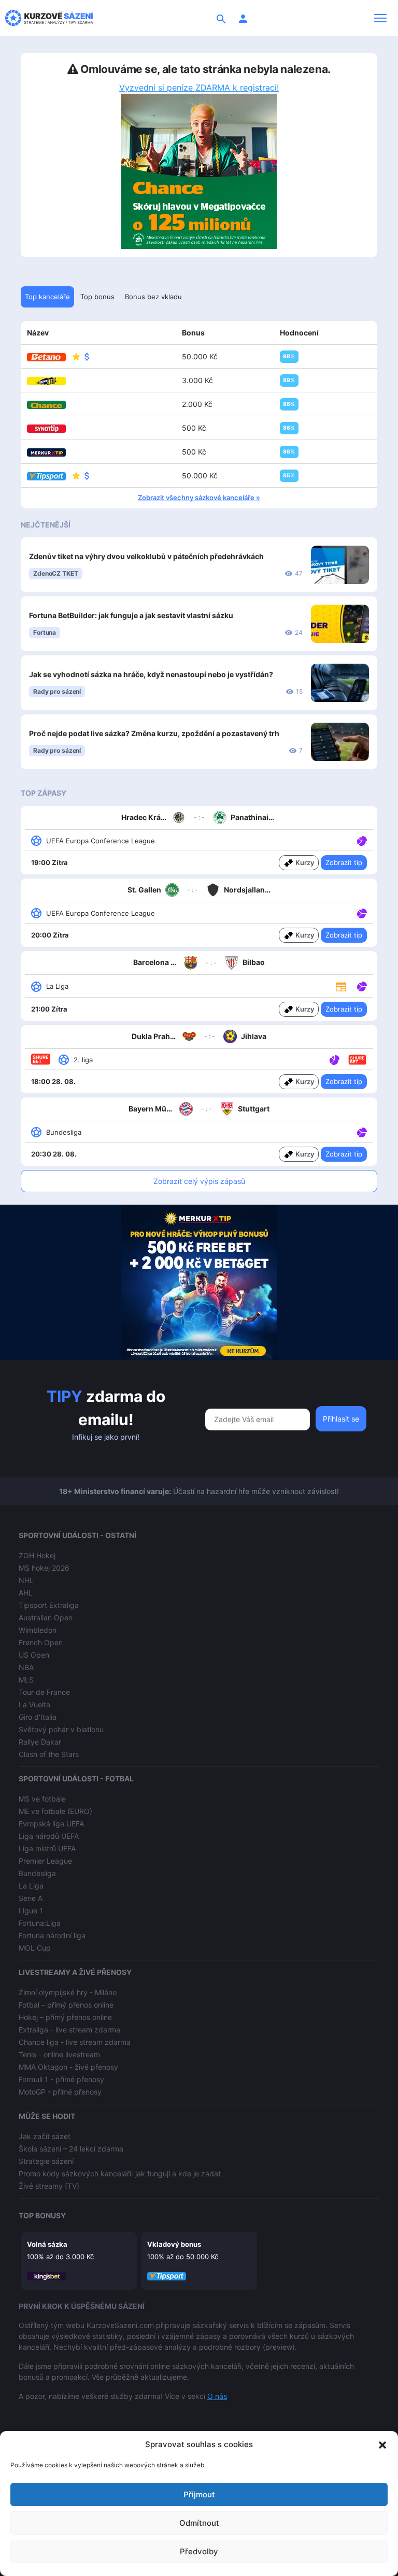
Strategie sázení (46, 2161)
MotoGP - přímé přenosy (60, 2092)
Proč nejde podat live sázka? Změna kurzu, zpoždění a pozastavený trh (154, 733)
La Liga (31, 1886)
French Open (41, 1642)
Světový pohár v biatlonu (61, 1729)
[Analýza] (362, 840)
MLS (26, 1680)
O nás (217, 2396)
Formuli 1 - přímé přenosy (61, 2079)
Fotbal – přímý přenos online (66, 2005)
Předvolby (199, 2551)
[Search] (221, 18)
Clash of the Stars (49, 1754)
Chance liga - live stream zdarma (75, 2042)
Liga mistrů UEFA (47, 1848)
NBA (26, 1667)
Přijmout (199, 2494)
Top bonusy (42, 2215)
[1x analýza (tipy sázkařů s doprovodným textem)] (361, 840)
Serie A (31, 1898)
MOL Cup (35, 1948)
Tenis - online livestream (59, 2054)
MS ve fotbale (42, 1799)
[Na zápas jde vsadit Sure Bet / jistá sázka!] (357, 1059)
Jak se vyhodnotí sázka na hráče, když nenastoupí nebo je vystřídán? (151, 674)
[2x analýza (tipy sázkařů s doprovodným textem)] (361, 913)
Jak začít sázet (45, 2136)
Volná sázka (47, 2244)
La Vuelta (34, 1704)
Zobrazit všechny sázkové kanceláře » (199, 497)
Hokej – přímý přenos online (65, 2017)
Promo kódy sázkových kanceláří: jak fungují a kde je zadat (120, 2173)
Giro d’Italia (38, 1717)
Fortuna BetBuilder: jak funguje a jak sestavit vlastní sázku (131, 615)
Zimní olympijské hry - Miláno (68, 1992)
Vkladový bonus (174, 2244)
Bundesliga (37, 1873)
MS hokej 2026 (44, 1568)
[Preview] (341, 986)
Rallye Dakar (40, 1742)
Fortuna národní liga (52, 1935)
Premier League (45, 1861)
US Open (34, 1655)
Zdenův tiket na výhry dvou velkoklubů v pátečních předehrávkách (146, 556)
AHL (26, 1593)
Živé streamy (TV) (49, 2186)
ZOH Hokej (37, 1555)
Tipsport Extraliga (49, 1605)
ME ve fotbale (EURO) (55, 1811)
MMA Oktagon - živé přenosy (68, 2067)
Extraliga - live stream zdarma (69, 2030)
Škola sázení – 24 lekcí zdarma (71, 2149)
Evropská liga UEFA (51, 1824)
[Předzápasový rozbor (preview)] (341, 986)
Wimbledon (38, 1630)
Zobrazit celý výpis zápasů (199, 1181)
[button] (382, 2445)
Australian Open (46, 1618)
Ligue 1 (31, 1911)
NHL (26, 1580)
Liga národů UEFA (49, 1836)
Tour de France (44, 1692)
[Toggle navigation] (380, 18)
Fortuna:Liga (40, 1923)
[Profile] (243, 18)
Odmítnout (199, 2523)
